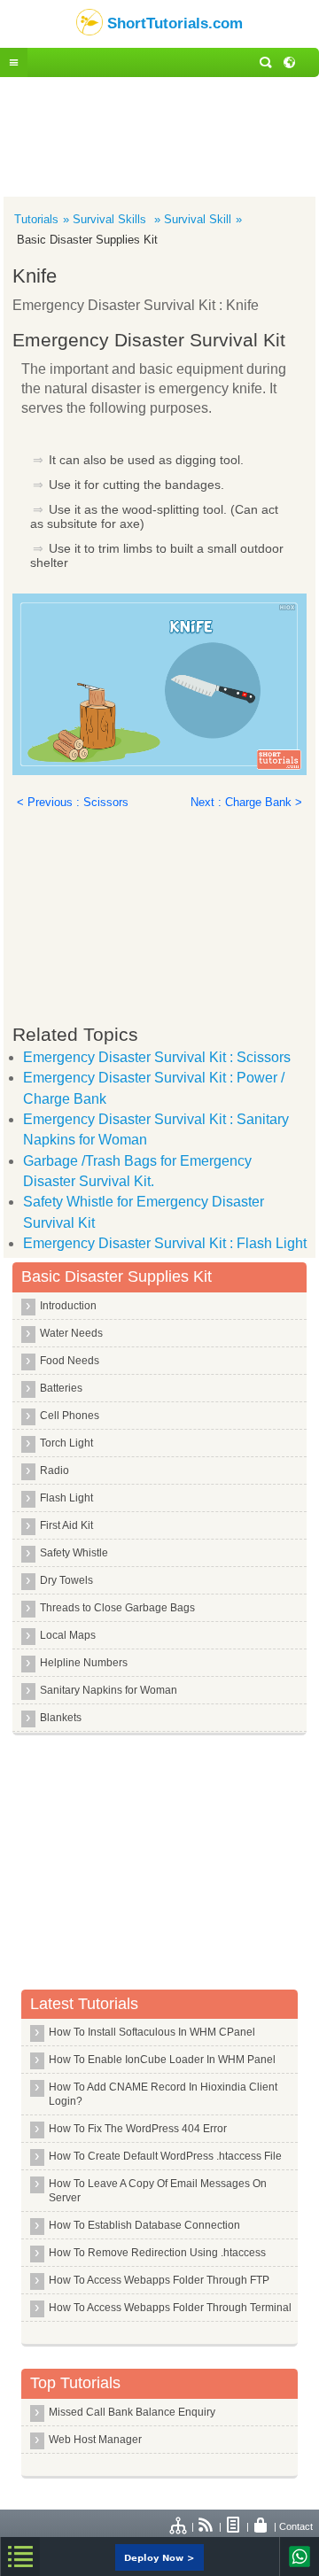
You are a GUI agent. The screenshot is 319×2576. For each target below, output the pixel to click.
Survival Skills (111, 219)
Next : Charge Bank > (246, 802)
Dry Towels (66, 1580)
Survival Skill (198, 219)
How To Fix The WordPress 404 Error (138, 2129)
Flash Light (66, 1498)
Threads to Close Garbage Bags (117, 1608)
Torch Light (66, 1443)
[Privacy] (261, 2526)
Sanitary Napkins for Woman (109, 1690)
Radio (54, 1470)
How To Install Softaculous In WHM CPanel (152, 2032)
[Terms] (234, 2526)
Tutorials (36, 219)
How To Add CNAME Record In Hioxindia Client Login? (163, 2094)
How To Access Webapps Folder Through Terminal (170, 2308)
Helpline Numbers (84, 1663)
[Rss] (206, 2526)
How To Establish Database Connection (144, 2225)
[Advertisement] (159, 135)
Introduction (68, 1306)
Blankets (61, 1718)
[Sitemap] (179, 2526)
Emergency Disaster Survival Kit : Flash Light (165, 1243)
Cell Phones (70, 1416)
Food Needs (70, 1361)
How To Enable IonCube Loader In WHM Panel (162, 2060)
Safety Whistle (74, 1553)
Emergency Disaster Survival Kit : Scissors (157, 1057)
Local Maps (68, 1635)
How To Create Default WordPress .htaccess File (165, 2156)
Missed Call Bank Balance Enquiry (132, 2412)
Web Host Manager (95, 2440)
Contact (296, 2526)
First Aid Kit (66, 1525)
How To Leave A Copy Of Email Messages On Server (158, 2191)
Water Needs (71, 1333)
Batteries (61, 1388)
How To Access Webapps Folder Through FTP (159, 2280)
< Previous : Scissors (73, 802)
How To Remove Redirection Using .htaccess (157, 2253)
